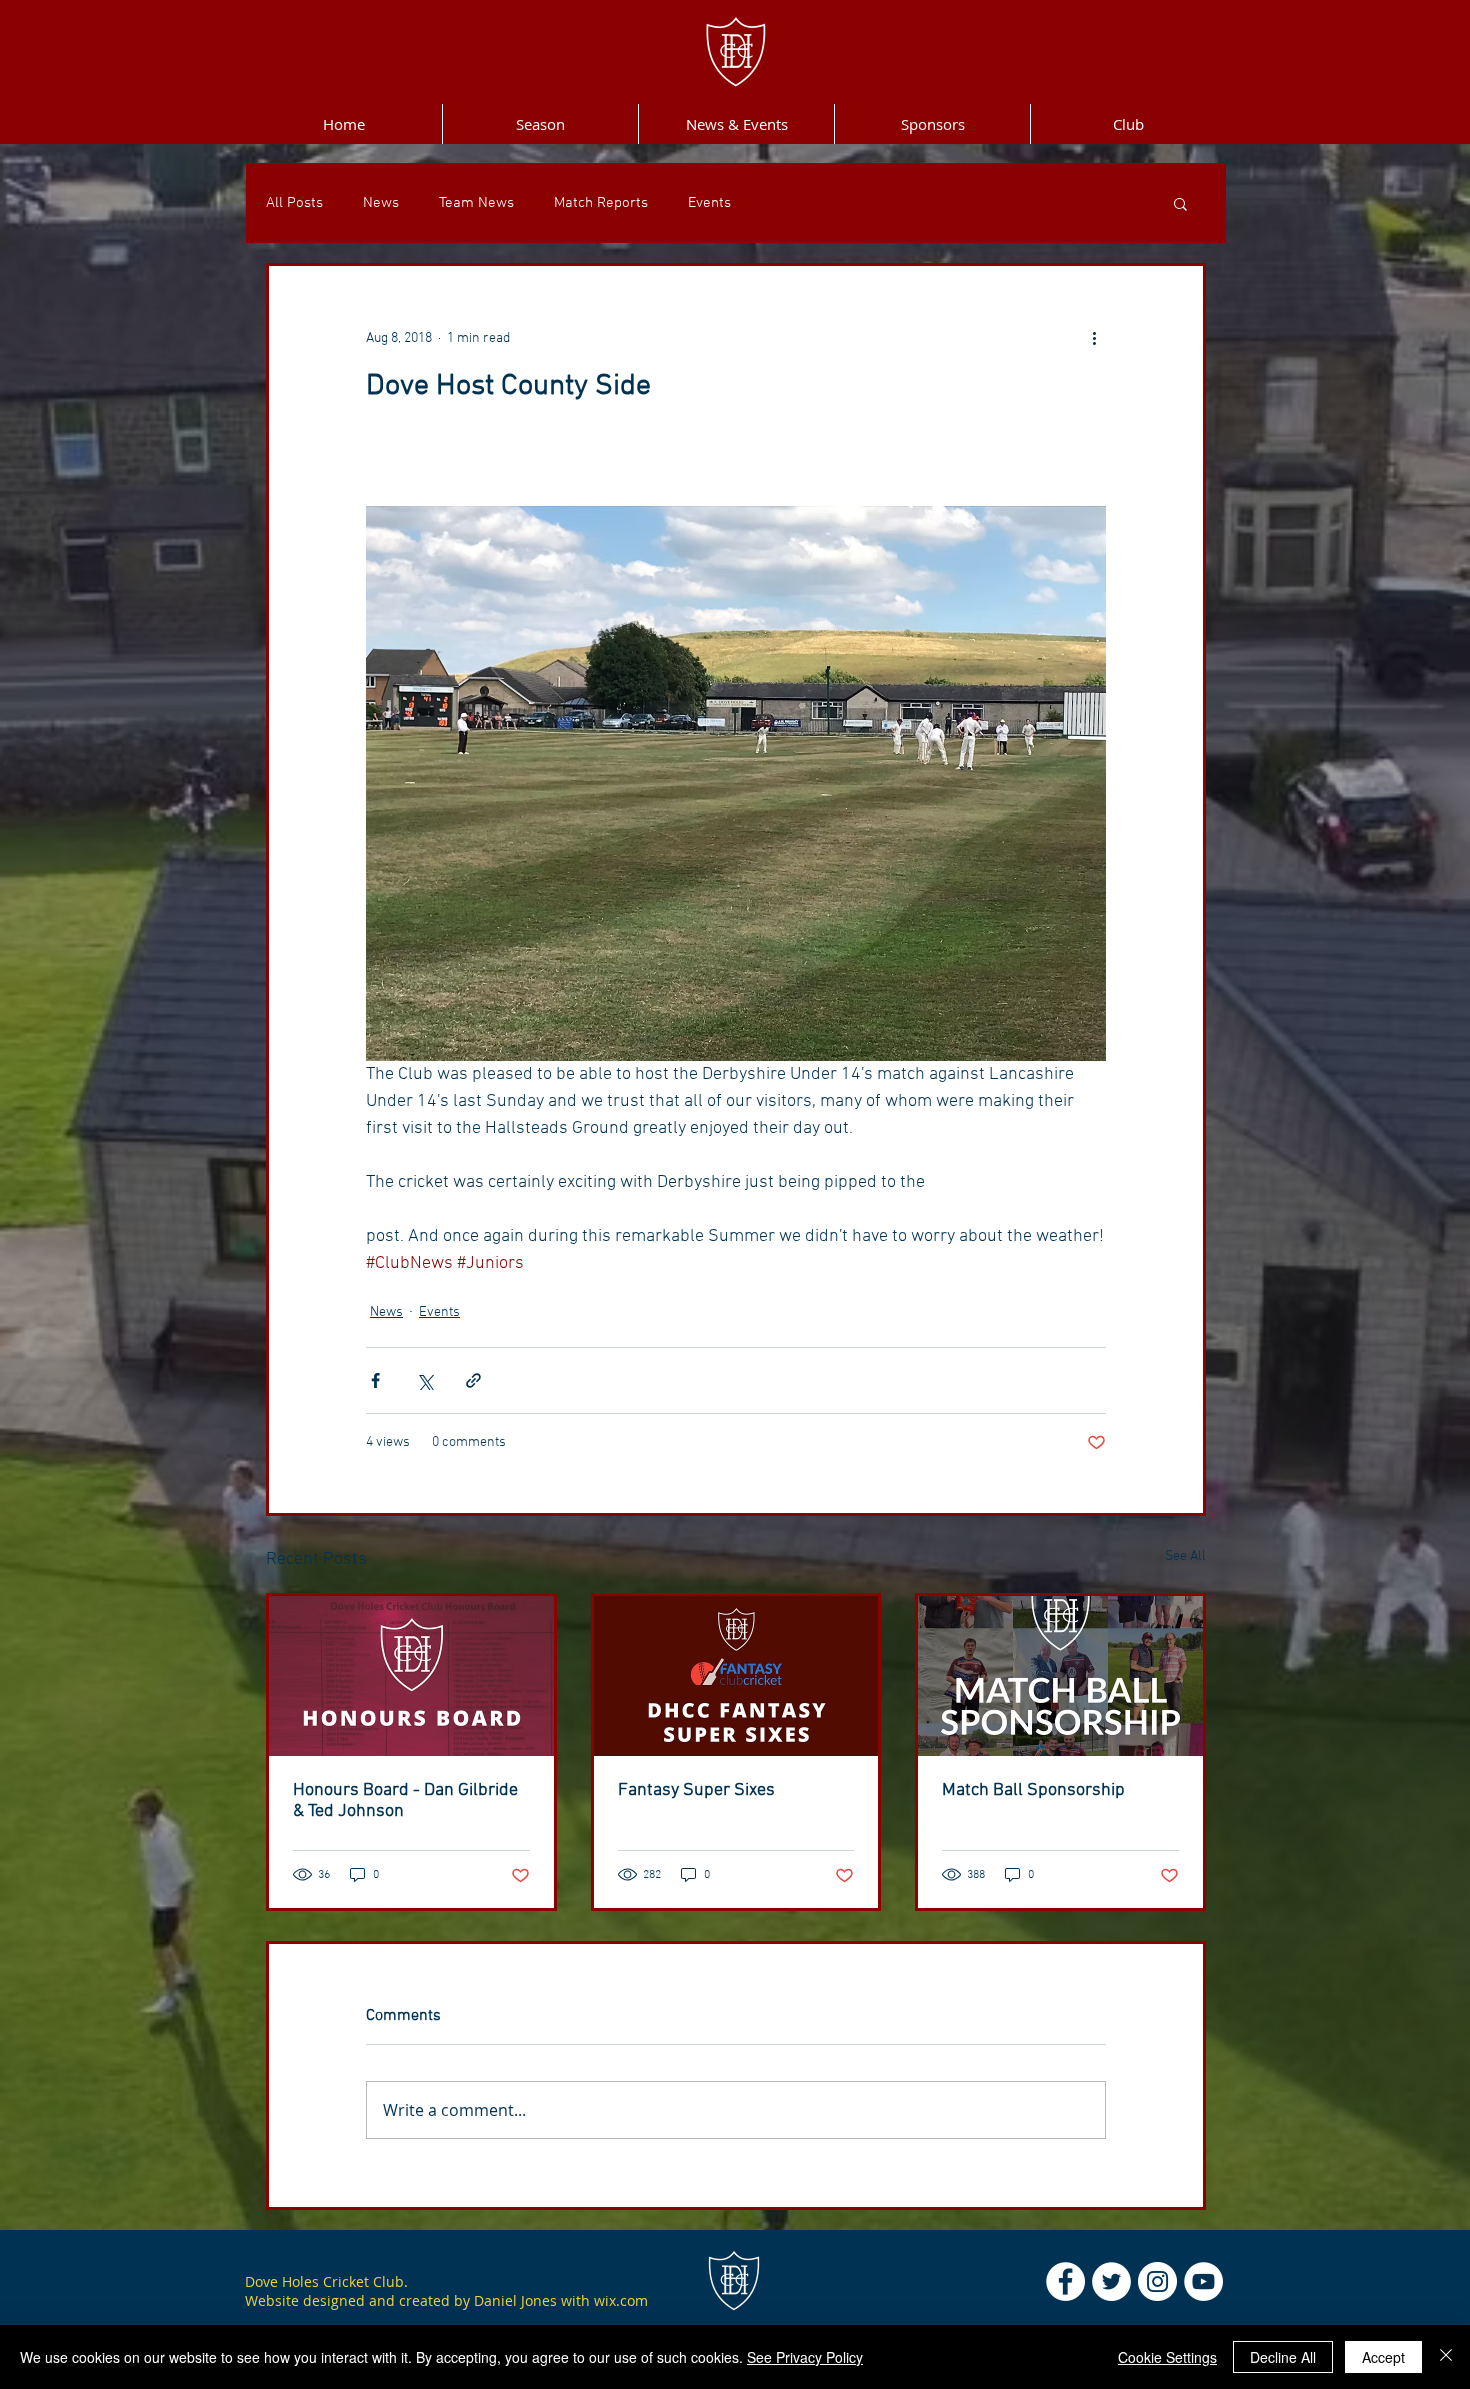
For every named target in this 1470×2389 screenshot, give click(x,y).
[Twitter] (1111, 2281)
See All (1185, 1556)
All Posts (294, 203)
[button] (1180, 203)
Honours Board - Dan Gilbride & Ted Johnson (405, 1801)
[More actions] (1094, 338)
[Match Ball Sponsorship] (1060, 1676)
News (381, 203)
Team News (476, 203)
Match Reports (601, 203)
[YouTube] (1203, 2281)
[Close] (1446, 2357)
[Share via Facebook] (375, 1380)
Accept (1383, 2357)
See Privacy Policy (805, 2357)
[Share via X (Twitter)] (424, 1380)
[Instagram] (1157, 2281)
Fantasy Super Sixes (696, 1790)
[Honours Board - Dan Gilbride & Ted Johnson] (411, 1676)
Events (709, 203)
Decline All (1283, 2357)
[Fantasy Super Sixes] (736, 1676)
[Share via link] (473, 1380)
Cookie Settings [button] (1167, 2357)
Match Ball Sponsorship (1033, 1790)
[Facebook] (1065, 2281)
